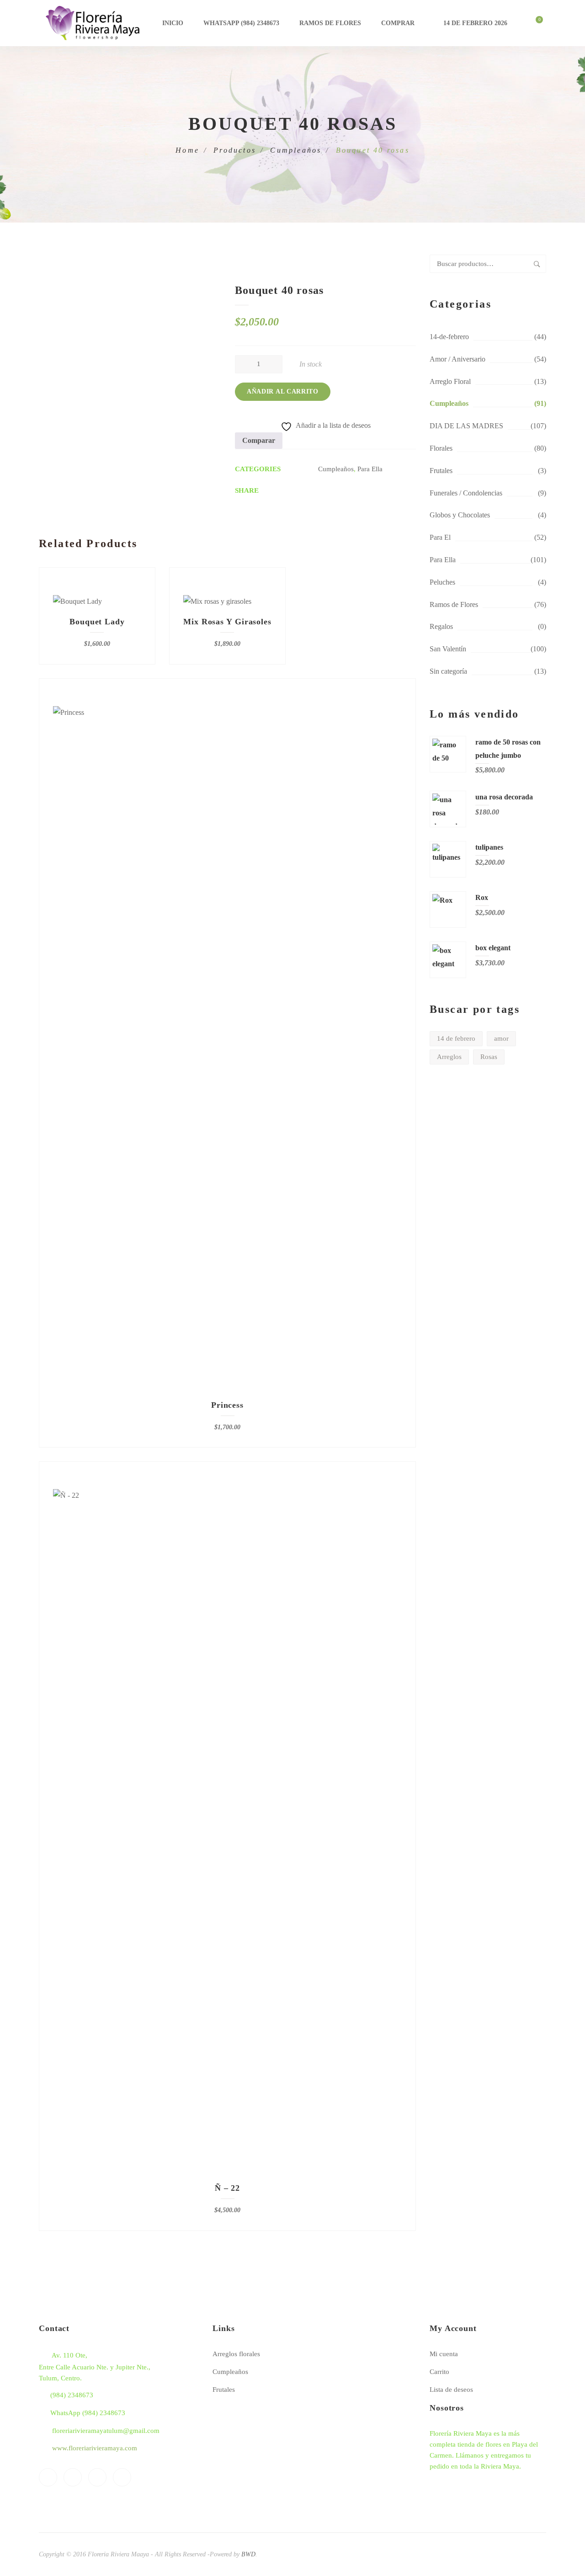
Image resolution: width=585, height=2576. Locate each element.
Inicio (173, 23)
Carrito (439, 2372)
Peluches (442, 582)
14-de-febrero (449, 337)
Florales (441, 448)
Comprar (398, 23)
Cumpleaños (296, 150)
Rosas (489, 1057)
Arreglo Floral (450, 381)
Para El (440, 537)
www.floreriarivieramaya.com (95, 2448)
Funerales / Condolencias (466, 493)
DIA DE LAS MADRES (466, 426)
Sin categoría (448, 671)
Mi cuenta (444, 2354)
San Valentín (448, 649)
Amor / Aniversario (457, 359)
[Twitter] (73, 2477)
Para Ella (443, 560)
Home (187, 150)
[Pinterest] (97, 2477)
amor (501, 1038)
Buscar (537, 264)
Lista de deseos (451, 2390)
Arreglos (449, 1057)
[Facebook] (48, 2477)
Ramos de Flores (330, 23)
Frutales (441, 471)
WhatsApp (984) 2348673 (241, 23)
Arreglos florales (236, 2354)
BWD (248, 2554)
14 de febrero (456, 1038)
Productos (235, 150)
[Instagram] (122, 2477)
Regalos (441, 626)
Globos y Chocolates (460, 515)
